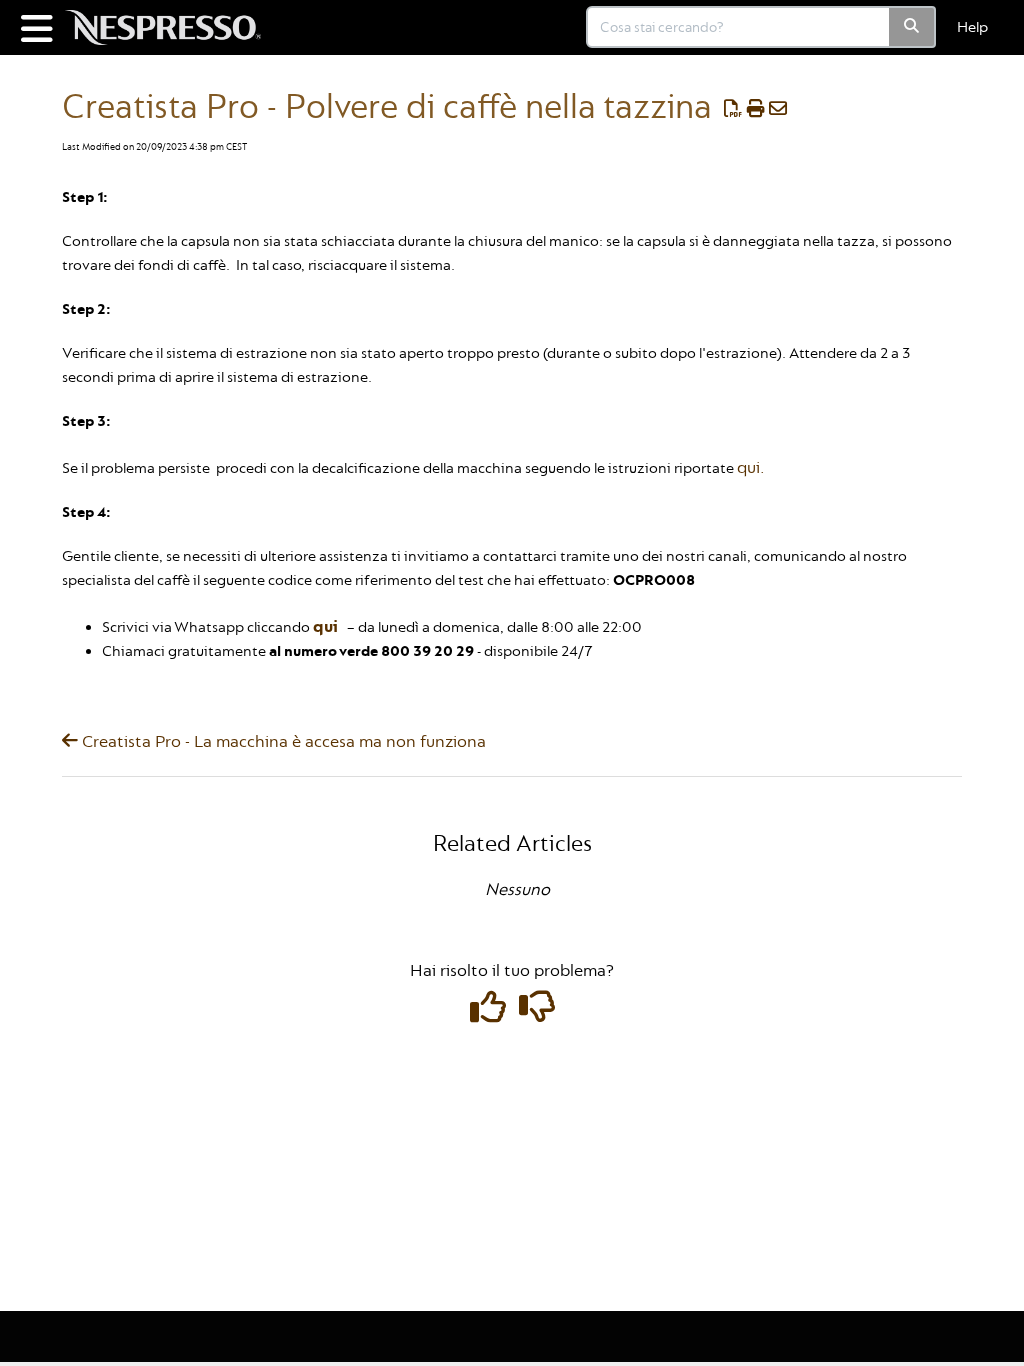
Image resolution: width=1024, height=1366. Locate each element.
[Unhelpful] (536, 1014)
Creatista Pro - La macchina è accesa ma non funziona (282, 741)
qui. (750, 467)
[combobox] (739, 27)
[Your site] (170, 17)
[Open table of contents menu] (40, 27)
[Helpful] (489, 1014)
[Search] (912, 27)
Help (972, 27)
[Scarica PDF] (733, 109)
